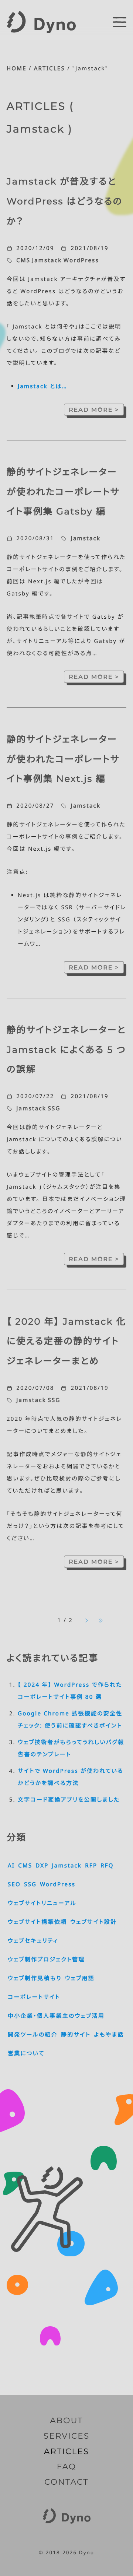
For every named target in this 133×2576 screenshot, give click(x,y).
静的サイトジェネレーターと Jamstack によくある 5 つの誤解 (66, 1050)
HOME (17, 68)
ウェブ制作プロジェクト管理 (46, 1960)
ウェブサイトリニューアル (42, 1903)
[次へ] (87, 1621)
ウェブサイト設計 (93, 1922)
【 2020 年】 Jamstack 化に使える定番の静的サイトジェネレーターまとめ (66, 1341)
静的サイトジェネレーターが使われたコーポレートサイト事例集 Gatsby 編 (63, 492)
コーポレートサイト (34, 1997)
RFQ (107, 1866)
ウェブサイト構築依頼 (37, 1922)
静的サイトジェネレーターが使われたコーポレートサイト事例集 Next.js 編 (63, 759)
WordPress (81, 260)
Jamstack (47, 260)
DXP (42, 1866)
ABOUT (66, 2421)
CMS (23, 260)
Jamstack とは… (42, 386)
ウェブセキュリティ (33, 1941)
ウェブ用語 (80, 1978)
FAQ (67, 2467)
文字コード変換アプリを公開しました (69, 1800)
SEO (14, 1884)
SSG (54, 1108)
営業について (26, 2053)
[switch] (120, 22)
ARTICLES (50, 68)
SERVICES (67, 2436)
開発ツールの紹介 (33, 2035)
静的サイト (76, 2035)
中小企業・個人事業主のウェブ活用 (56, 2016)
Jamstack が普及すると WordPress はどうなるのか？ (65, 201)
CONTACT (66, 2482)
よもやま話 (109, 2035)
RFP (91, 1866)
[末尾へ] (101, 1621)
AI (11, 1866)
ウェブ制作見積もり (35, 1978)
